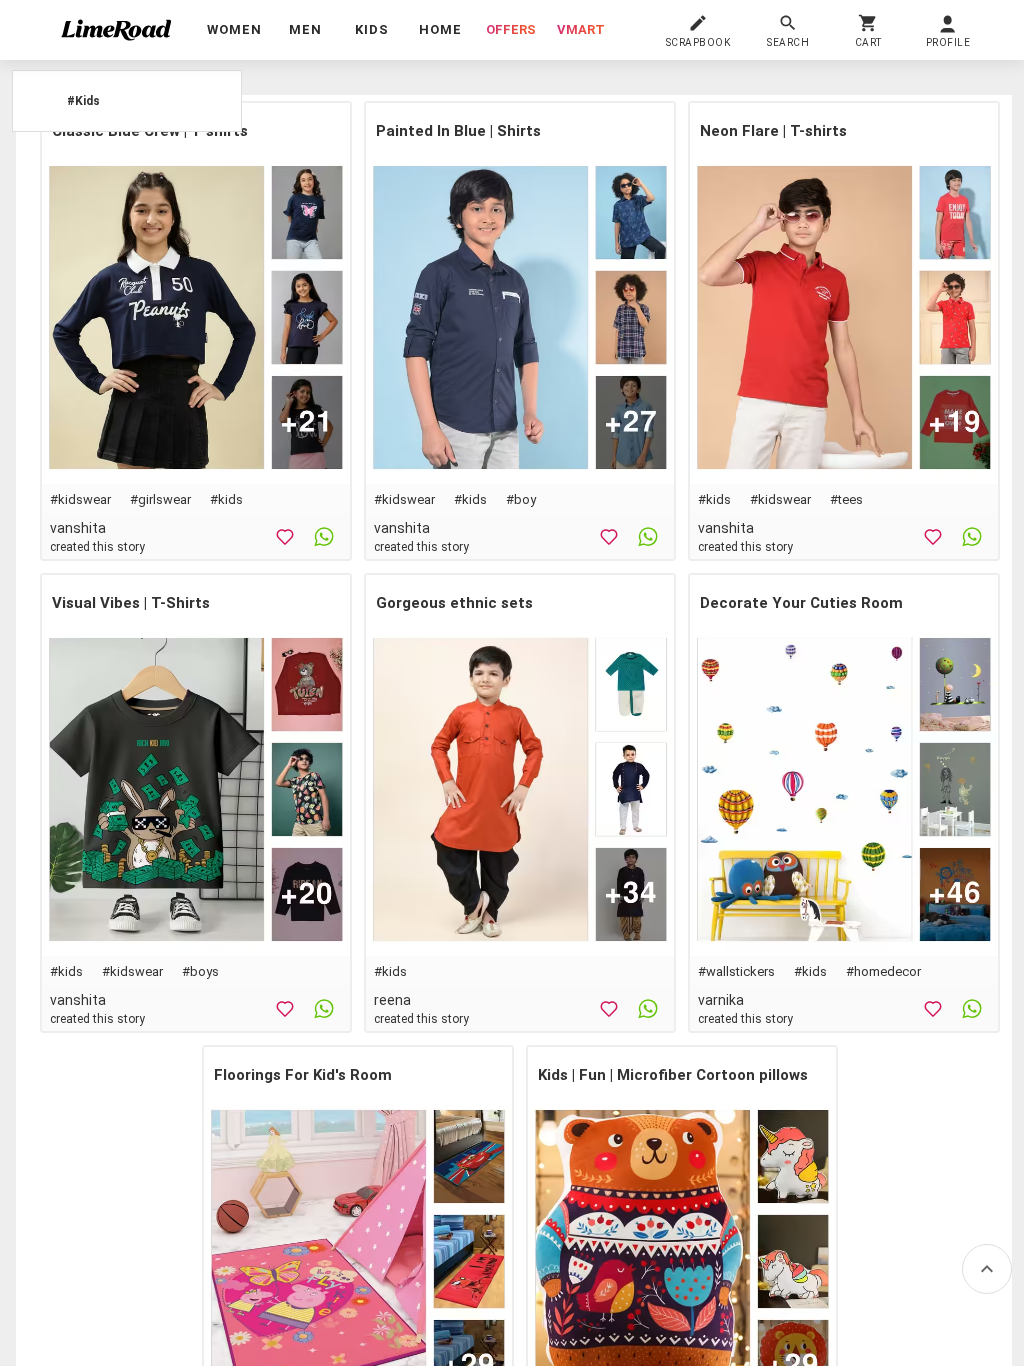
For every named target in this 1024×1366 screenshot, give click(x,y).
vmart (581, 29)
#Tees (846, 499)
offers (511, 29)
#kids (226, 499)
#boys (200, 971)
